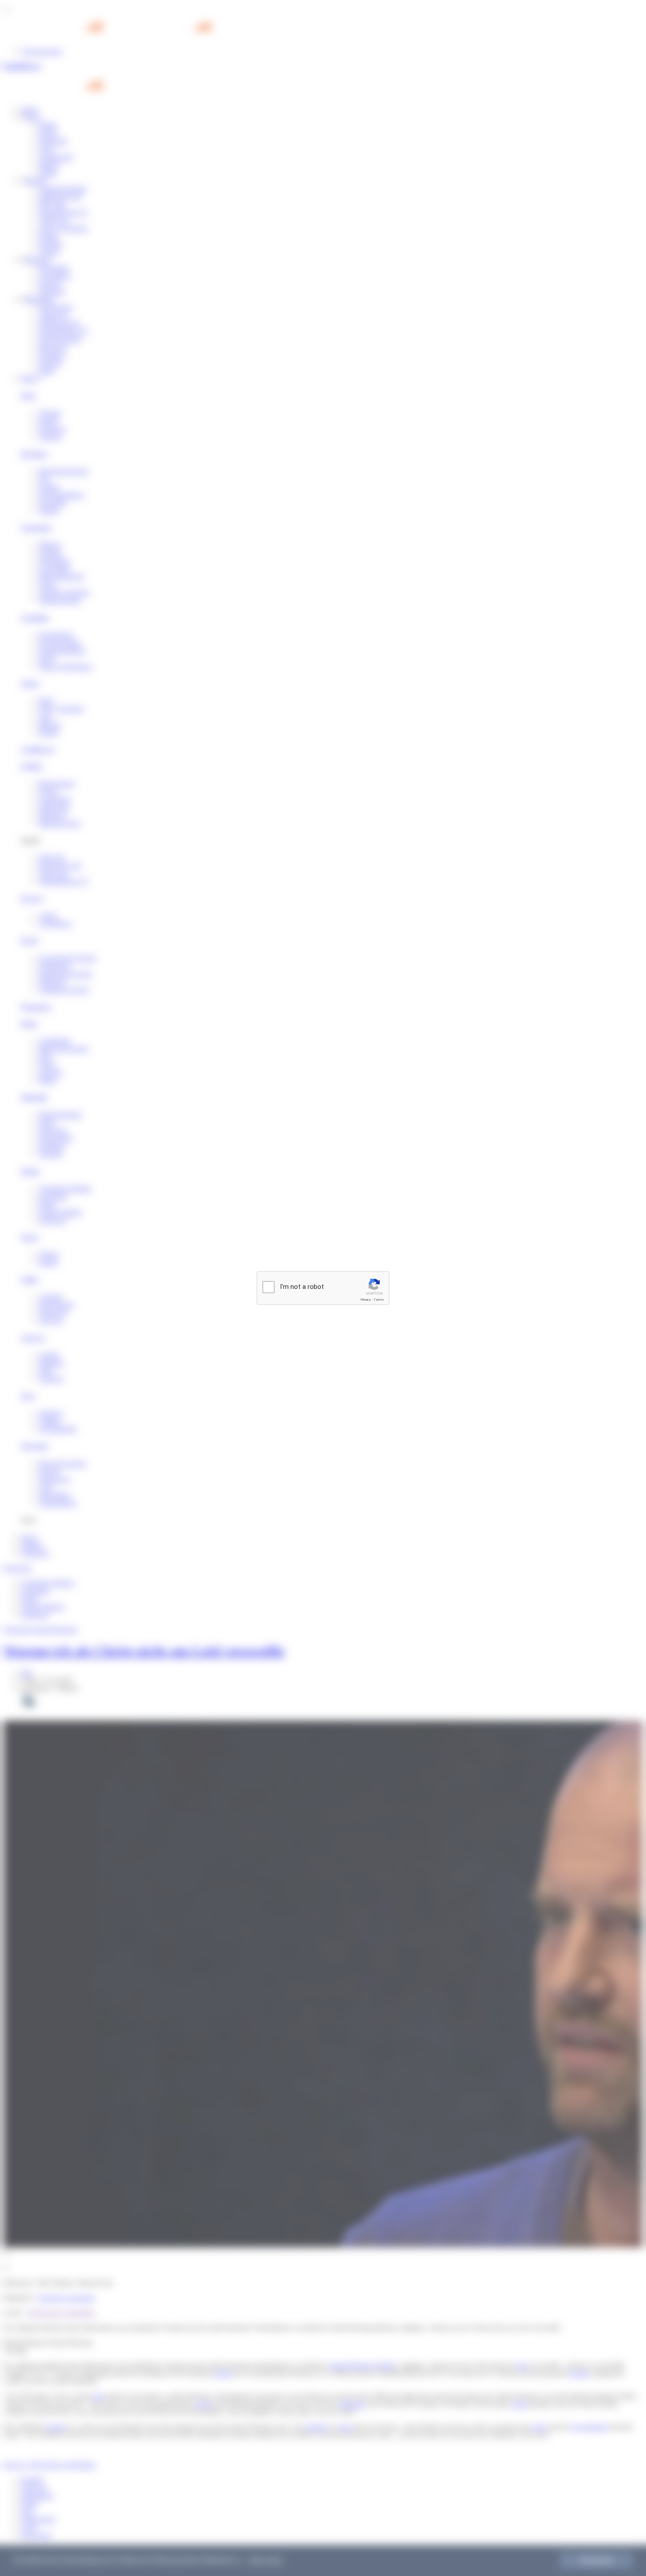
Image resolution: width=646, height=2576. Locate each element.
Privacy (366, 1300)
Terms (379, 1300)
